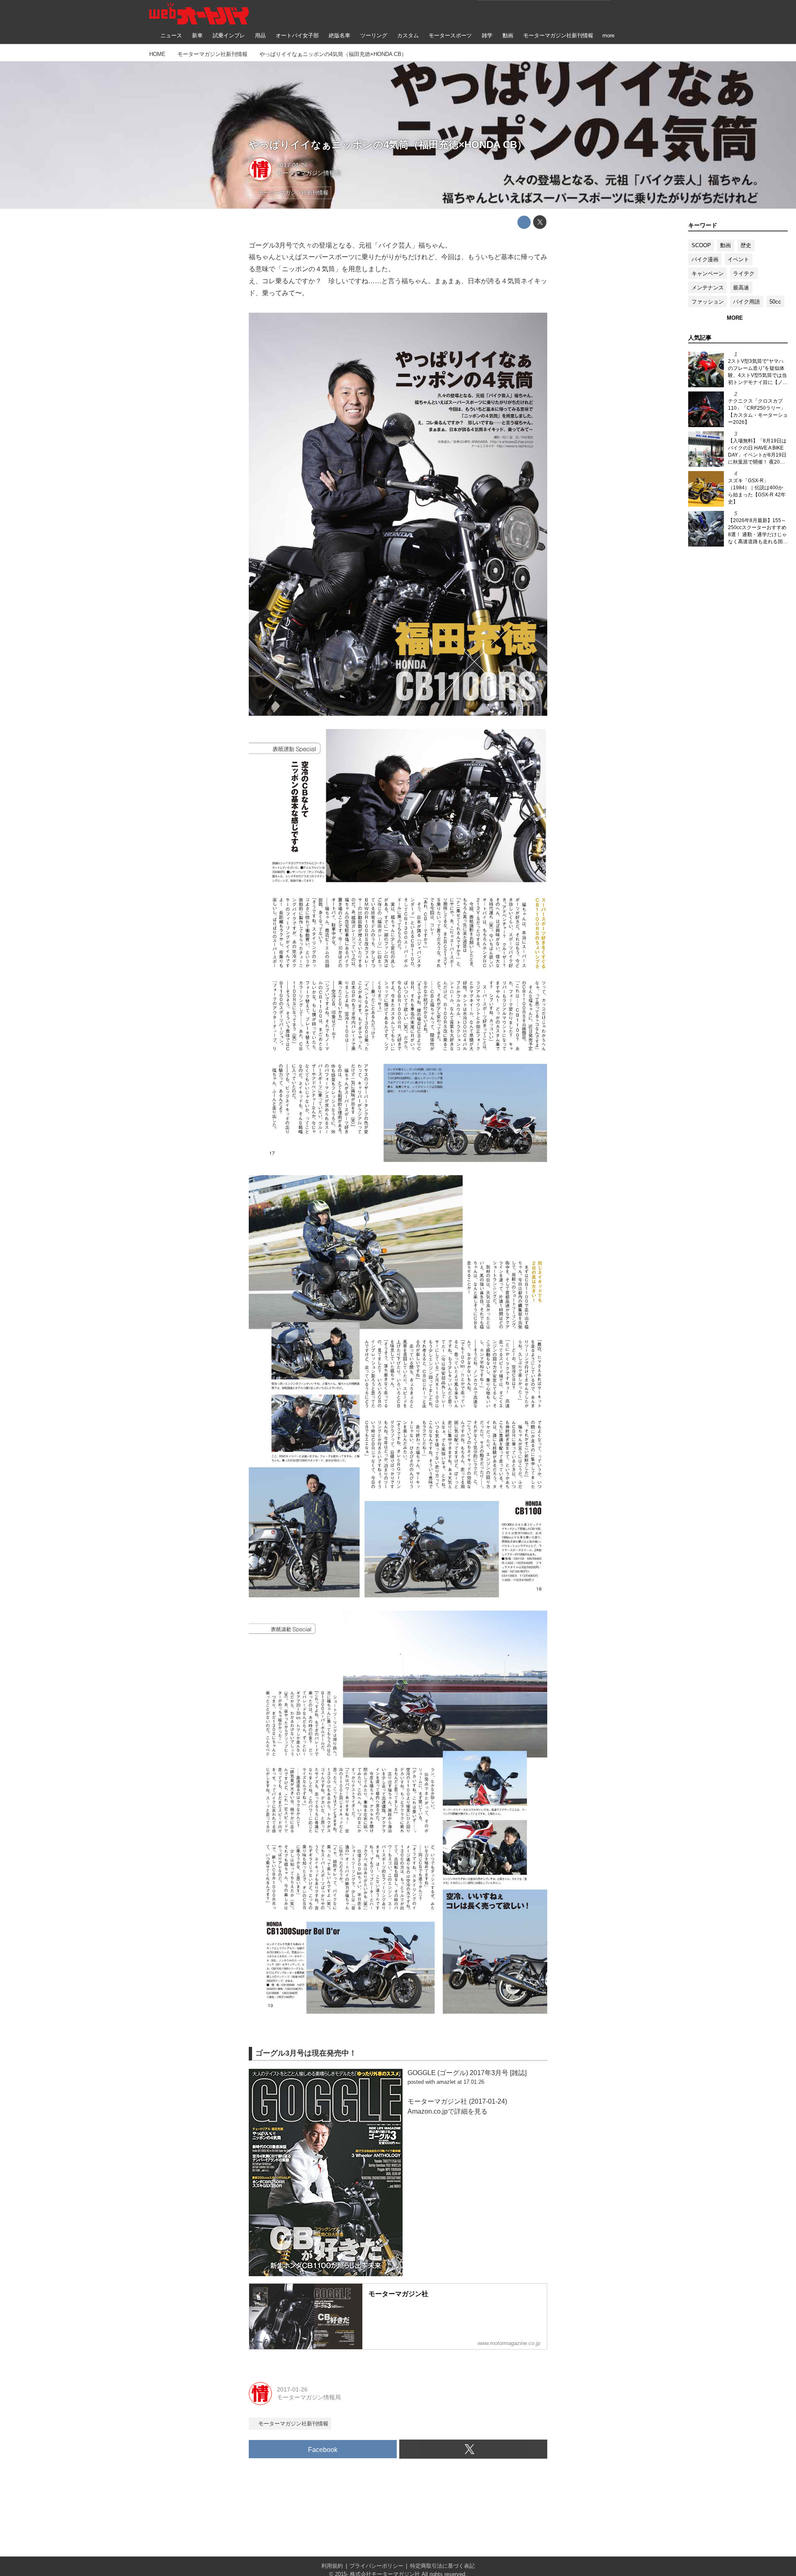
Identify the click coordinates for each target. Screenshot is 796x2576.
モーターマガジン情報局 (309, 173)
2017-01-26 (292, 165)
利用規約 (332, 2566)
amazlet (446, 2082)
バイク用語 (746, 302)
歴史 (746, 245)
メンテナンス (708, 288)
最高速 (741, 288)
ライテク (744, 273)
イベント (738, 259)
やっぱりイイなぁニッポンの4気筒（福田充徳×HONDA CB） (388, 145)
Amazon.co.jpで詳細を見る (448, 2111)
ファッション (708, 302)
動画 (726, 245)
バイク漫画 (705, 259)
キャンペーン (708, 273)
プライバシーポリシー (376, 2566)
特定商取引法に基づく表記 (442, 2566)
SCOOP (701, 245)
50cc (775, 302)
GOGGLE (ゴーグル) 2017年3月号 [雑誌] (467, 2073)
